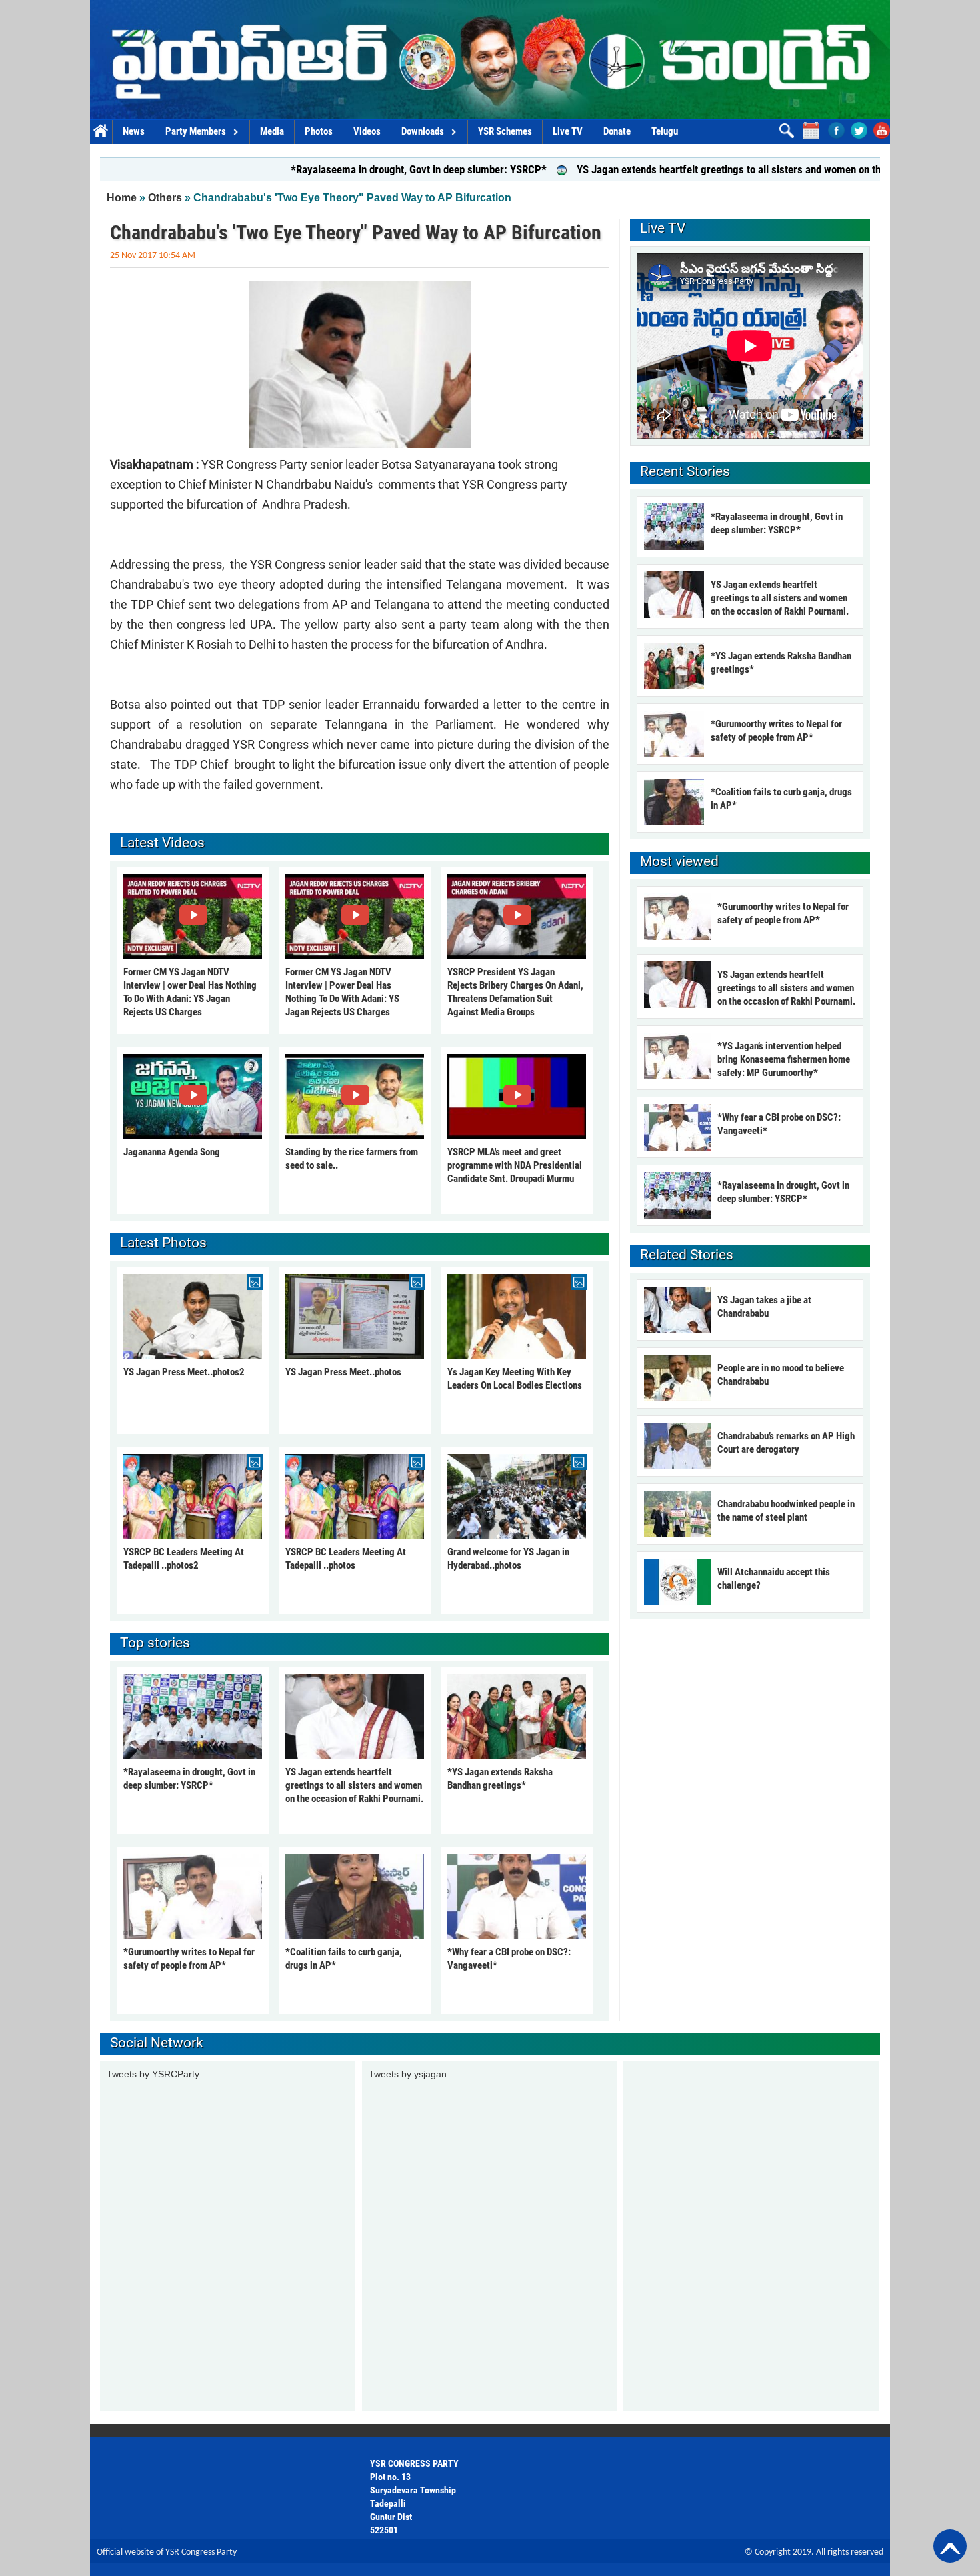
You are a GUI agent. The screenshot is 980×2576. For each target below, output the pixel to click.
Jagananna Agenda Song (172, 1152)
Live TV (568, 131)
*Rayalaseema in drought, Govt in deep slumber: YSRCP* (327, 169)
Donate (617, 131)
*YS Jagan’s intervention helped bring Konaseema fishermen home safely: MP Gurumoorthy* (784, 1059)
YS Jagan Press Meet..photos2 (184, 1372)
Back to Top (950, 2546)
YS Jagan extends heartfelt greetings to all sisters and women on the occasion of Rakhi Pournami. (705, 169)
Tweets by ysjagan (408, 2074)
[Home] (490, 60)
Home (101, 132)
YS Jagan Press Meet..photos (343, 1372)
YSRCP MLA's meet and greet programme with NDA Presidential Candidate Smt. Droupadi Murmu (515, 1165)
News (134, 131)
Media (272, 131)
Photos (319, 131)
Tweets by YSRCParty (153, 2074)
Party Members (196, 131)
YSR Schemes (505, 131)
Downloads (423, 131)
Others (165, 198)
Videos (367, 131)
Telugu (665, 131)
